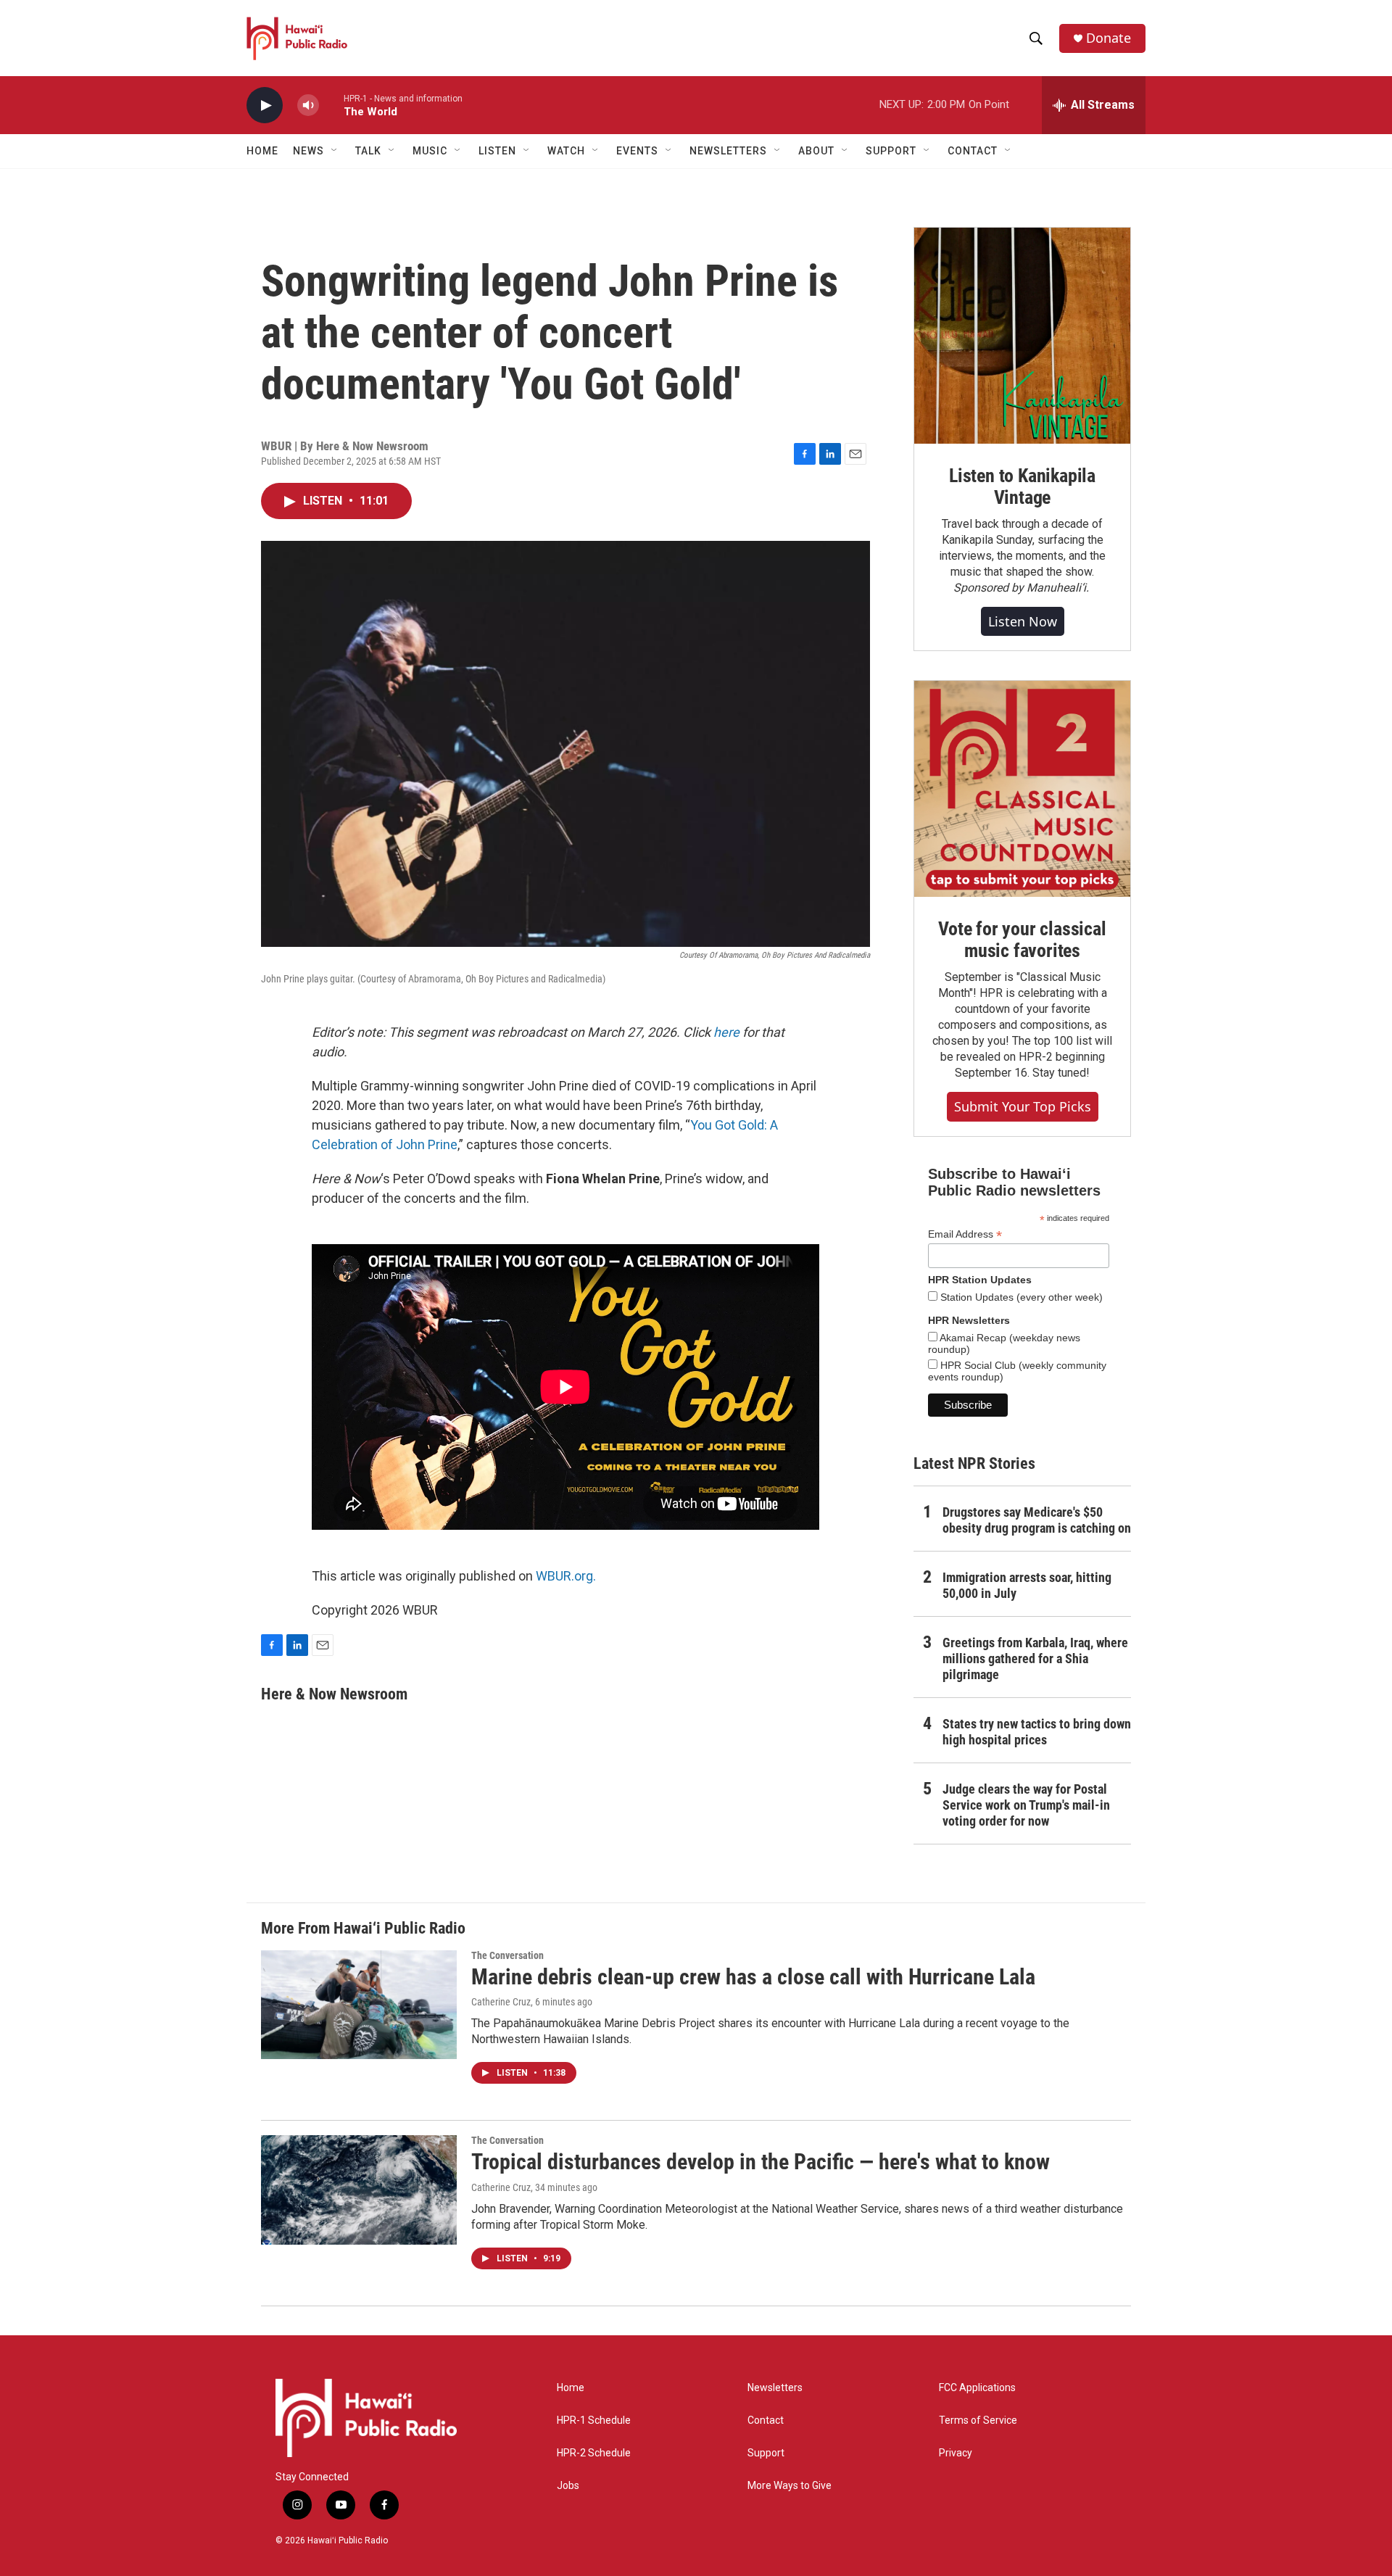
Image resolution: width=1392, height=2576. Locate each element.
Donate (1109, 38)
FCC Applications (977, 2388)
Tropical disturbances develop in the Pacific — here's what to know (761, 2162)
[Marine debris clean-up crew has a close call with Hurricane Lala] (359, 2005)
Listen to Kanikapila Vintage (1022, 486)
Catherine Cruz (501, 2002)
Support (766, 2453)
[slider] (331, 105)
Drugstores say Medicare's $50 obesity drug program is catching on (1037, 1520)
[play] (265, 105)
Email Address (965, 1234)
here (726, 1032)
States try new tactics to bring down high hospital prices (1037, 1732)
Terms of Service (978, 2420)
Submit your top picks (1023, 1106)
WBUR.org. (566, 1576)
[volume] (308, 105)
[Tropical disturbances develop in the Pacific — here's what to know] (359, 2190)
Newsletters (775, 2388)
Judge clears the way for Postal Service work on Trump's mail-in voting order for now (1026, 1805)
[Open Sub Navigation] (335, 151)
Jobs (568, 2486)
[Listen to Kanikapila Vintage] (1022, 336)
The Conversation (507, 1955)
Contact (766, 2420)
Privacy (956, 2453)
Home (262, 151)
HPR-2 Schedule (594, 2453)
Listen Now (1023, 621)
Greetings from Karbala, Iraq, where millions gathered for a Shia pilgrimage (1035, 1658)
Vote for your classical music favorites (1022, 940)
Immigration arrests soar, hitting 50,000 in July (1027, 1585)
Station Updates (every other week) (1020, 1297)
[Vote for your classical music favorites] (1022, 789)
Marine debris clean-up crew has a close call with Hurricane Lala (753, 1977)
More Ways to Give (790, 2486)
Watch (566, 151)
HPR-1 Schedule (594, 2420)
